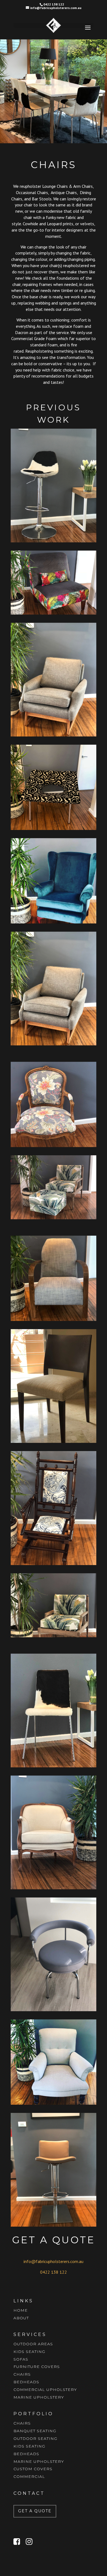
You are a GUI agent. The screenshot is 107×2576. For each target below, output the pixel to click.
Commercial (29, 2476)
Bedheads (26, 2382)
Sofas (21, 2359)
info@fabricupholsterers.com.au (54, 2261)
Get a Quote (35, 2511)
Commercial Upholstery (45, 2390)
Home (21, 2310)
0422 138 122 (54, 2272)
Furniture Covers (37, 2367)
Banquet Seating (35, 2431)
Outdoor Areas (33, 2344)
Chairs (22, 2374)
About (21, 2318)
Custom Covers (33, 2469)
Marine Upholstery (39, 2397)
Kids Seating (29, 2352)
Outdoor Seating (35, 2438)
